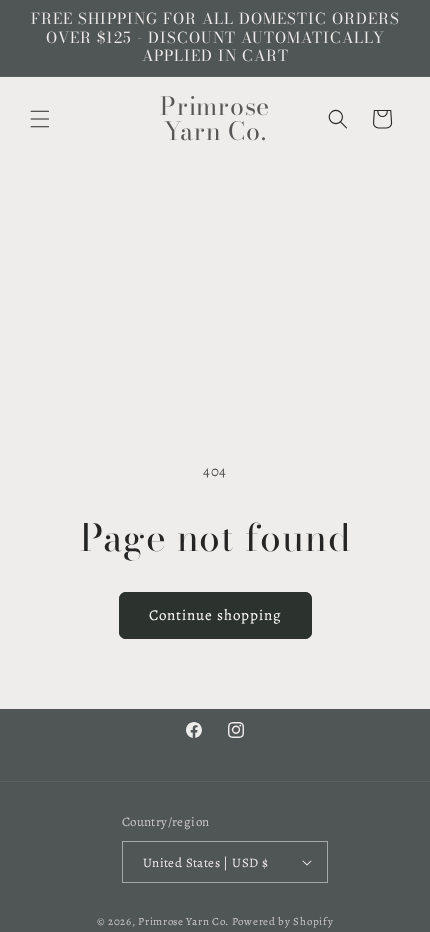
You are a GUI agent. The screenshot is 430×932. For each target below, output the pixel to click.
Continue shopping (215, 615)
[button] (40, 119)
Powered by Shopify (283, 921)
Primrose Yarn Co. (183, 921)
